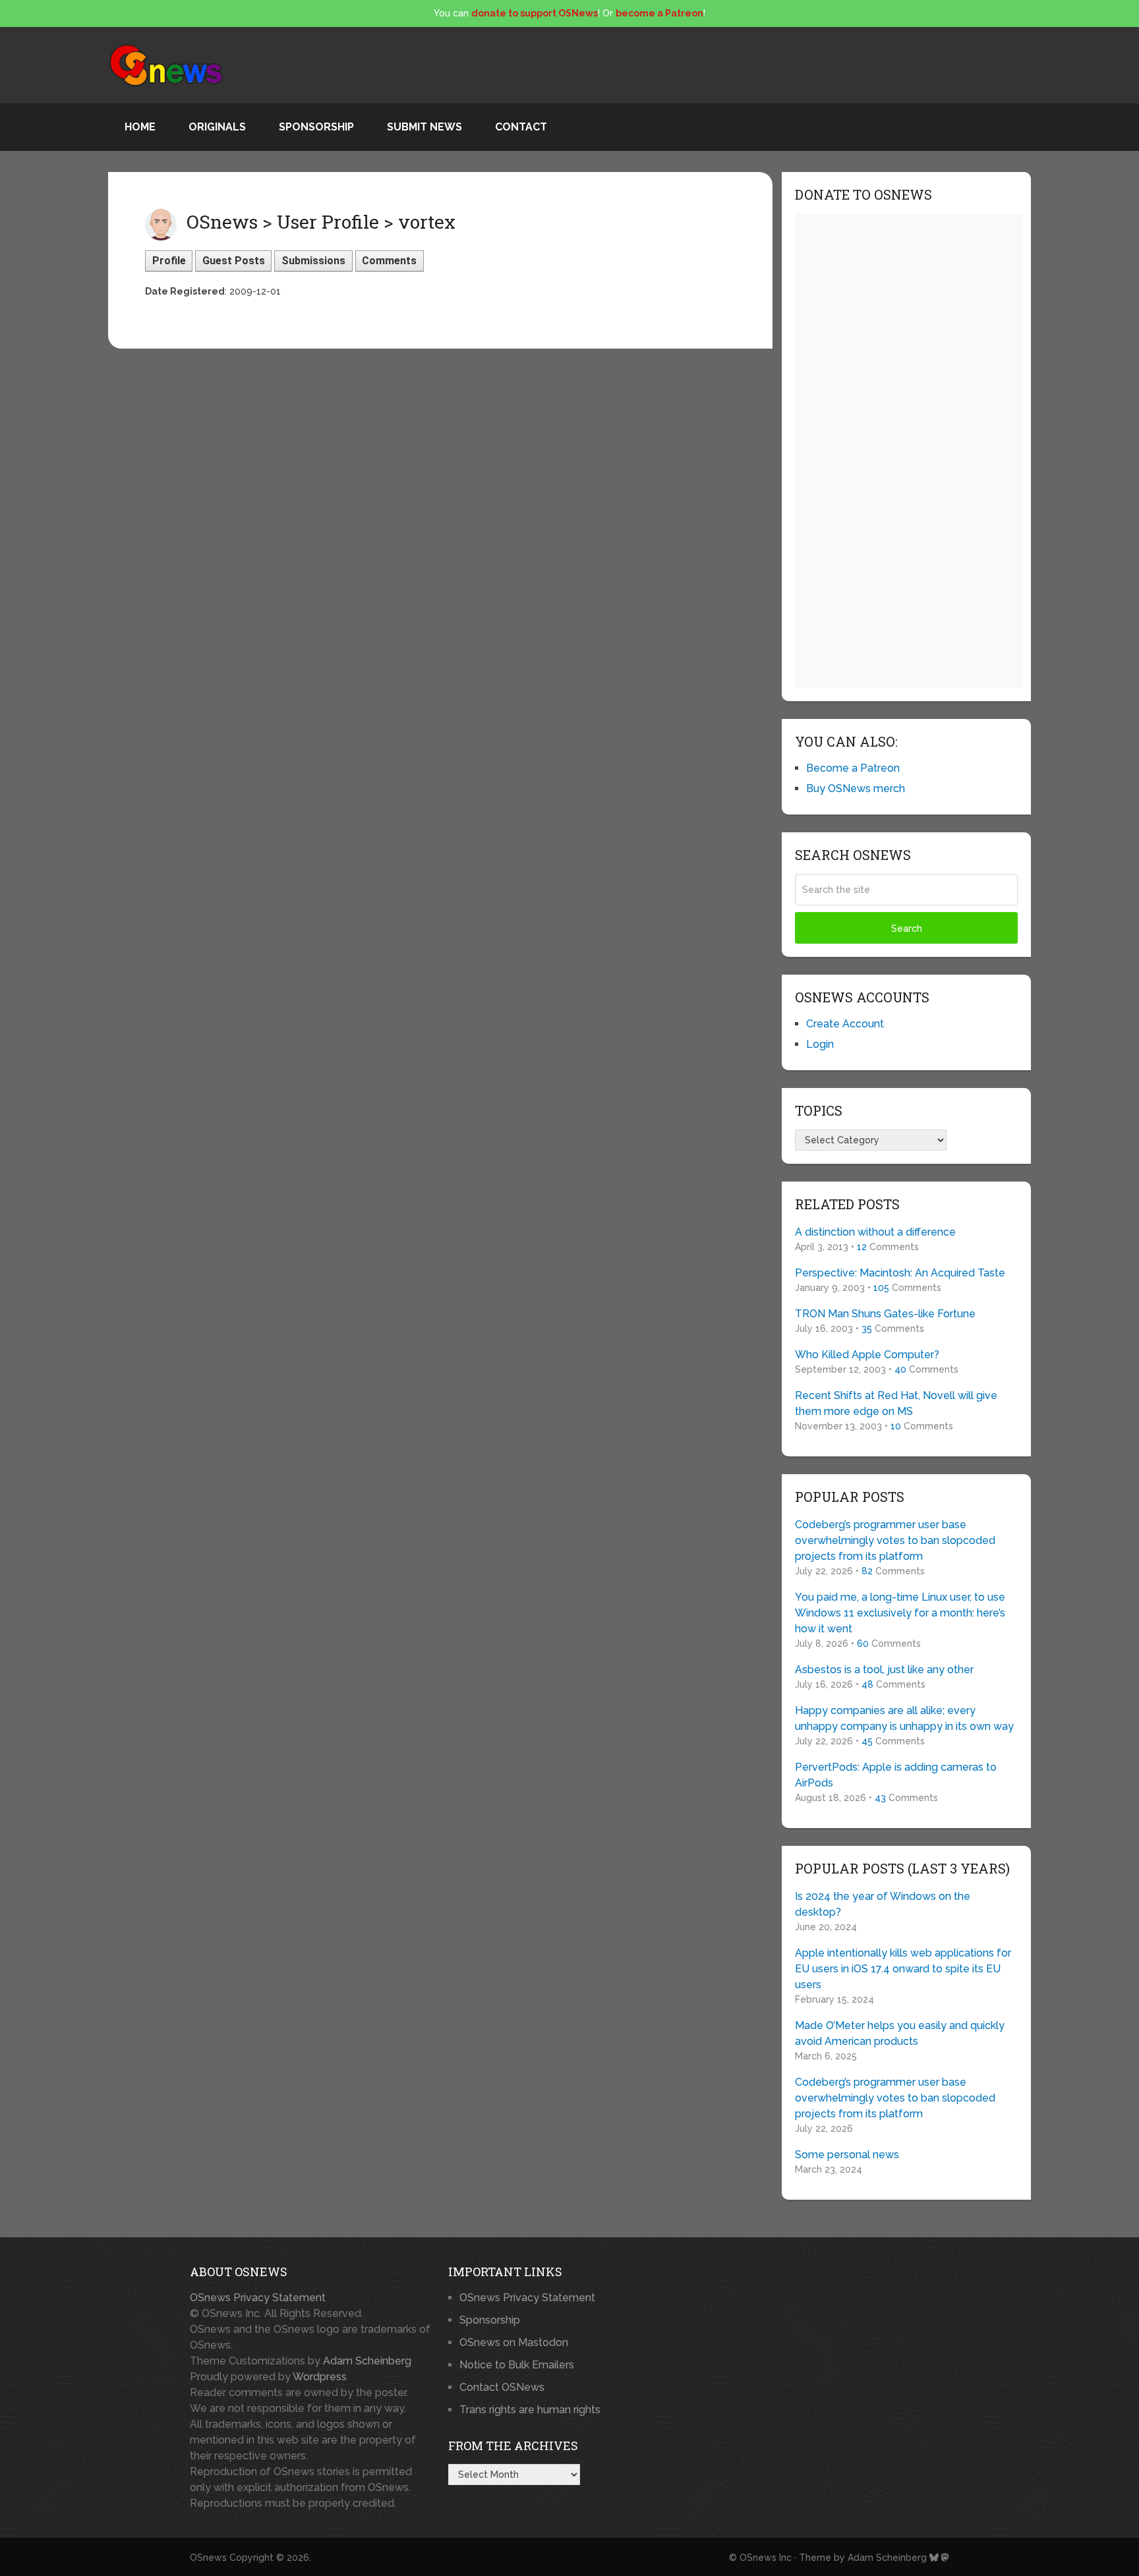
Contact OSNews (502, 2387)
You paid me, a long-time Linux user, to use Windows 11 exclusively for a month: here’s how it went (900, 1613)
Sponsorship (316, 127)
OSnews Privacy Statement (258, 2298)
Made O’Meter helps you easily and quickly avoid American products (900, 2033)
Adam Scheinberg (367, 2361)
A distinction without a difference (875, 1232)
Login (820, 1044)
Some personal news (847, 2155)
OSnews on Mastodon (514, 2342)
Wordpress (320, 2377)
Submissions (313, 261)
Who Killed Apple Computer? (867, 1355)
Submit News (424, 127)
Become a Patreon (853, 768)
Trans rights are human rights (530, 2410)
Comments (389, 261)
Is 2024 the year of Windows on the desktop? (883, 1904)
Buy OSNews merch (856, 788)
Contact (521, 127)
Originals (217, 127)
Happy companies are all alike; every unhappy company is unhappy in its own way (904, 1718)
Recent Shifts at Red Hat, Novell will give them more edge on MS (896, 1403)
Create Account (845, 1024)
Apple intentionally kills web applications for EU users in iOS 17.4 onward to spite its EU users (903, 1969)
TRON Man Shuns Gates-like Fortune (885, 1314)
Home (140, 127)
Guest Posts (234, 261)
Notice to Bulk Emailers (517, 2365)
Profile (169, 261)
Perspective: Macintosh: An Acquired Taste (900, 1273)
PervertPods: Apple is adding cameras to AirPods (896, 1775)
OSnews (208, 2558)
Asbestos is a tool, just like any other (884, 1670)
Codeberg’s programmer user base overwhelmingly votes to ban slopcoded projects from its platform (895, 1540)
